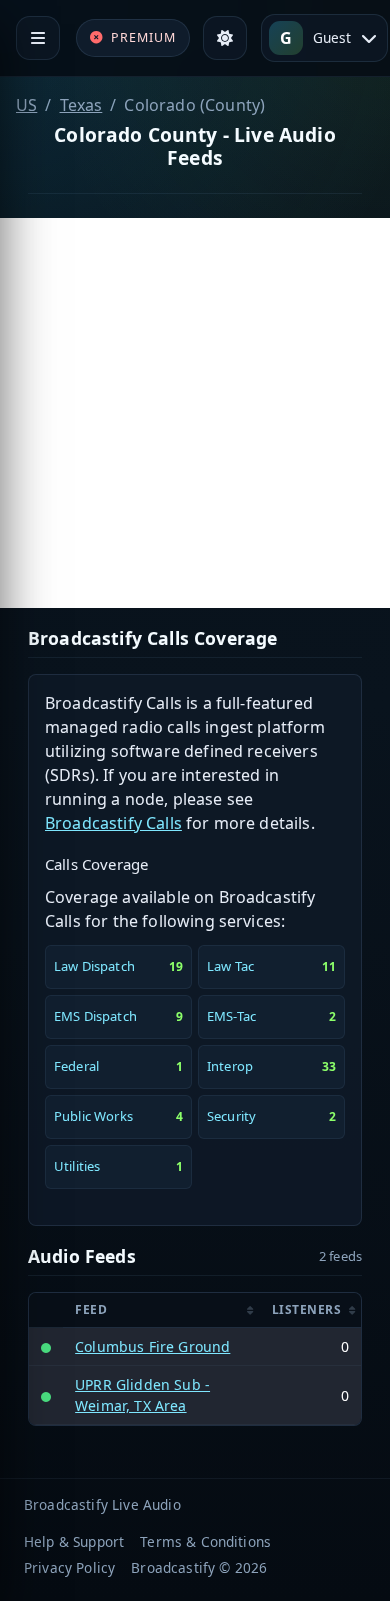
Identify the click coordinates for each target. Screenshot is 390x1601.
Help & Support (74, 1541)
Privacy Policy (69, 1567)
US (26, 105)
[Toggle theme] (225, 38)
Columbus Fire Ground (152, 1346)
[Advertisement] (195, 413)
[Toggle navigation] (38, 38)
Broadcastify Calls (113, 823)
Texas (81, 105)
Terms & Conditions (205, 1541)
